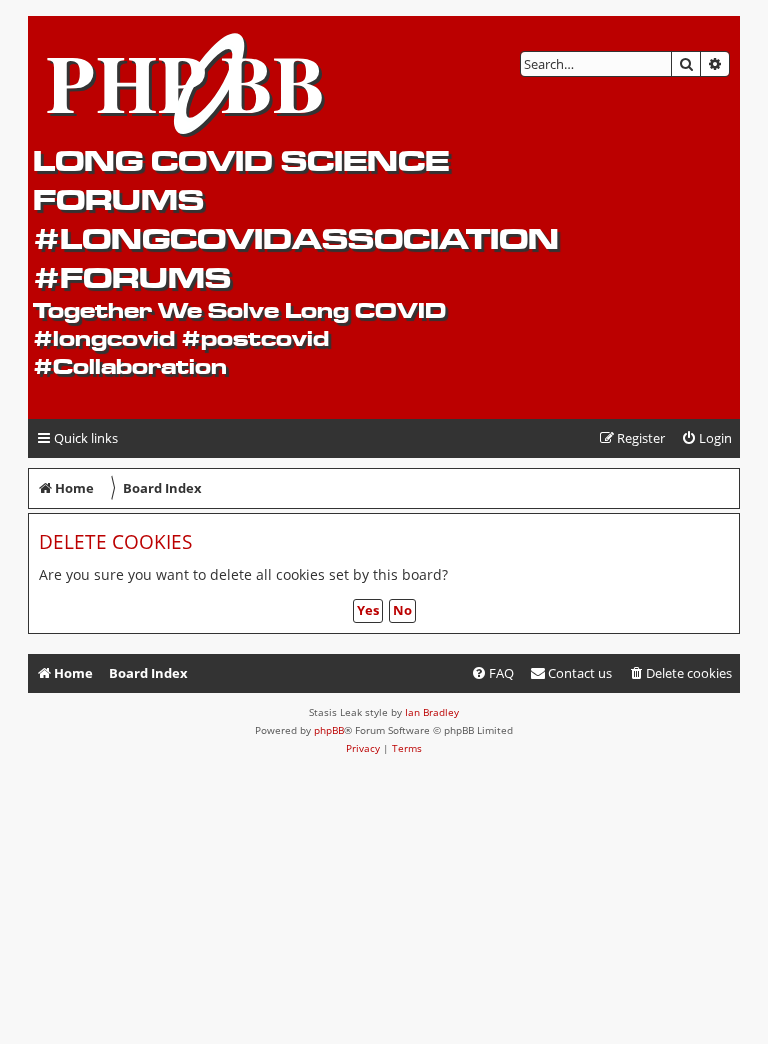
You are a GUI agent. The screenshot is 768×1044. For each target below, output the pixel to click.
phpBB (329, 730)
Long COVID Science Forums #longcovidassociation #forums (296, 219)
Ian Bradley (432, 712)
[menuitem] (706, 438)
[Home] (186, 81)
